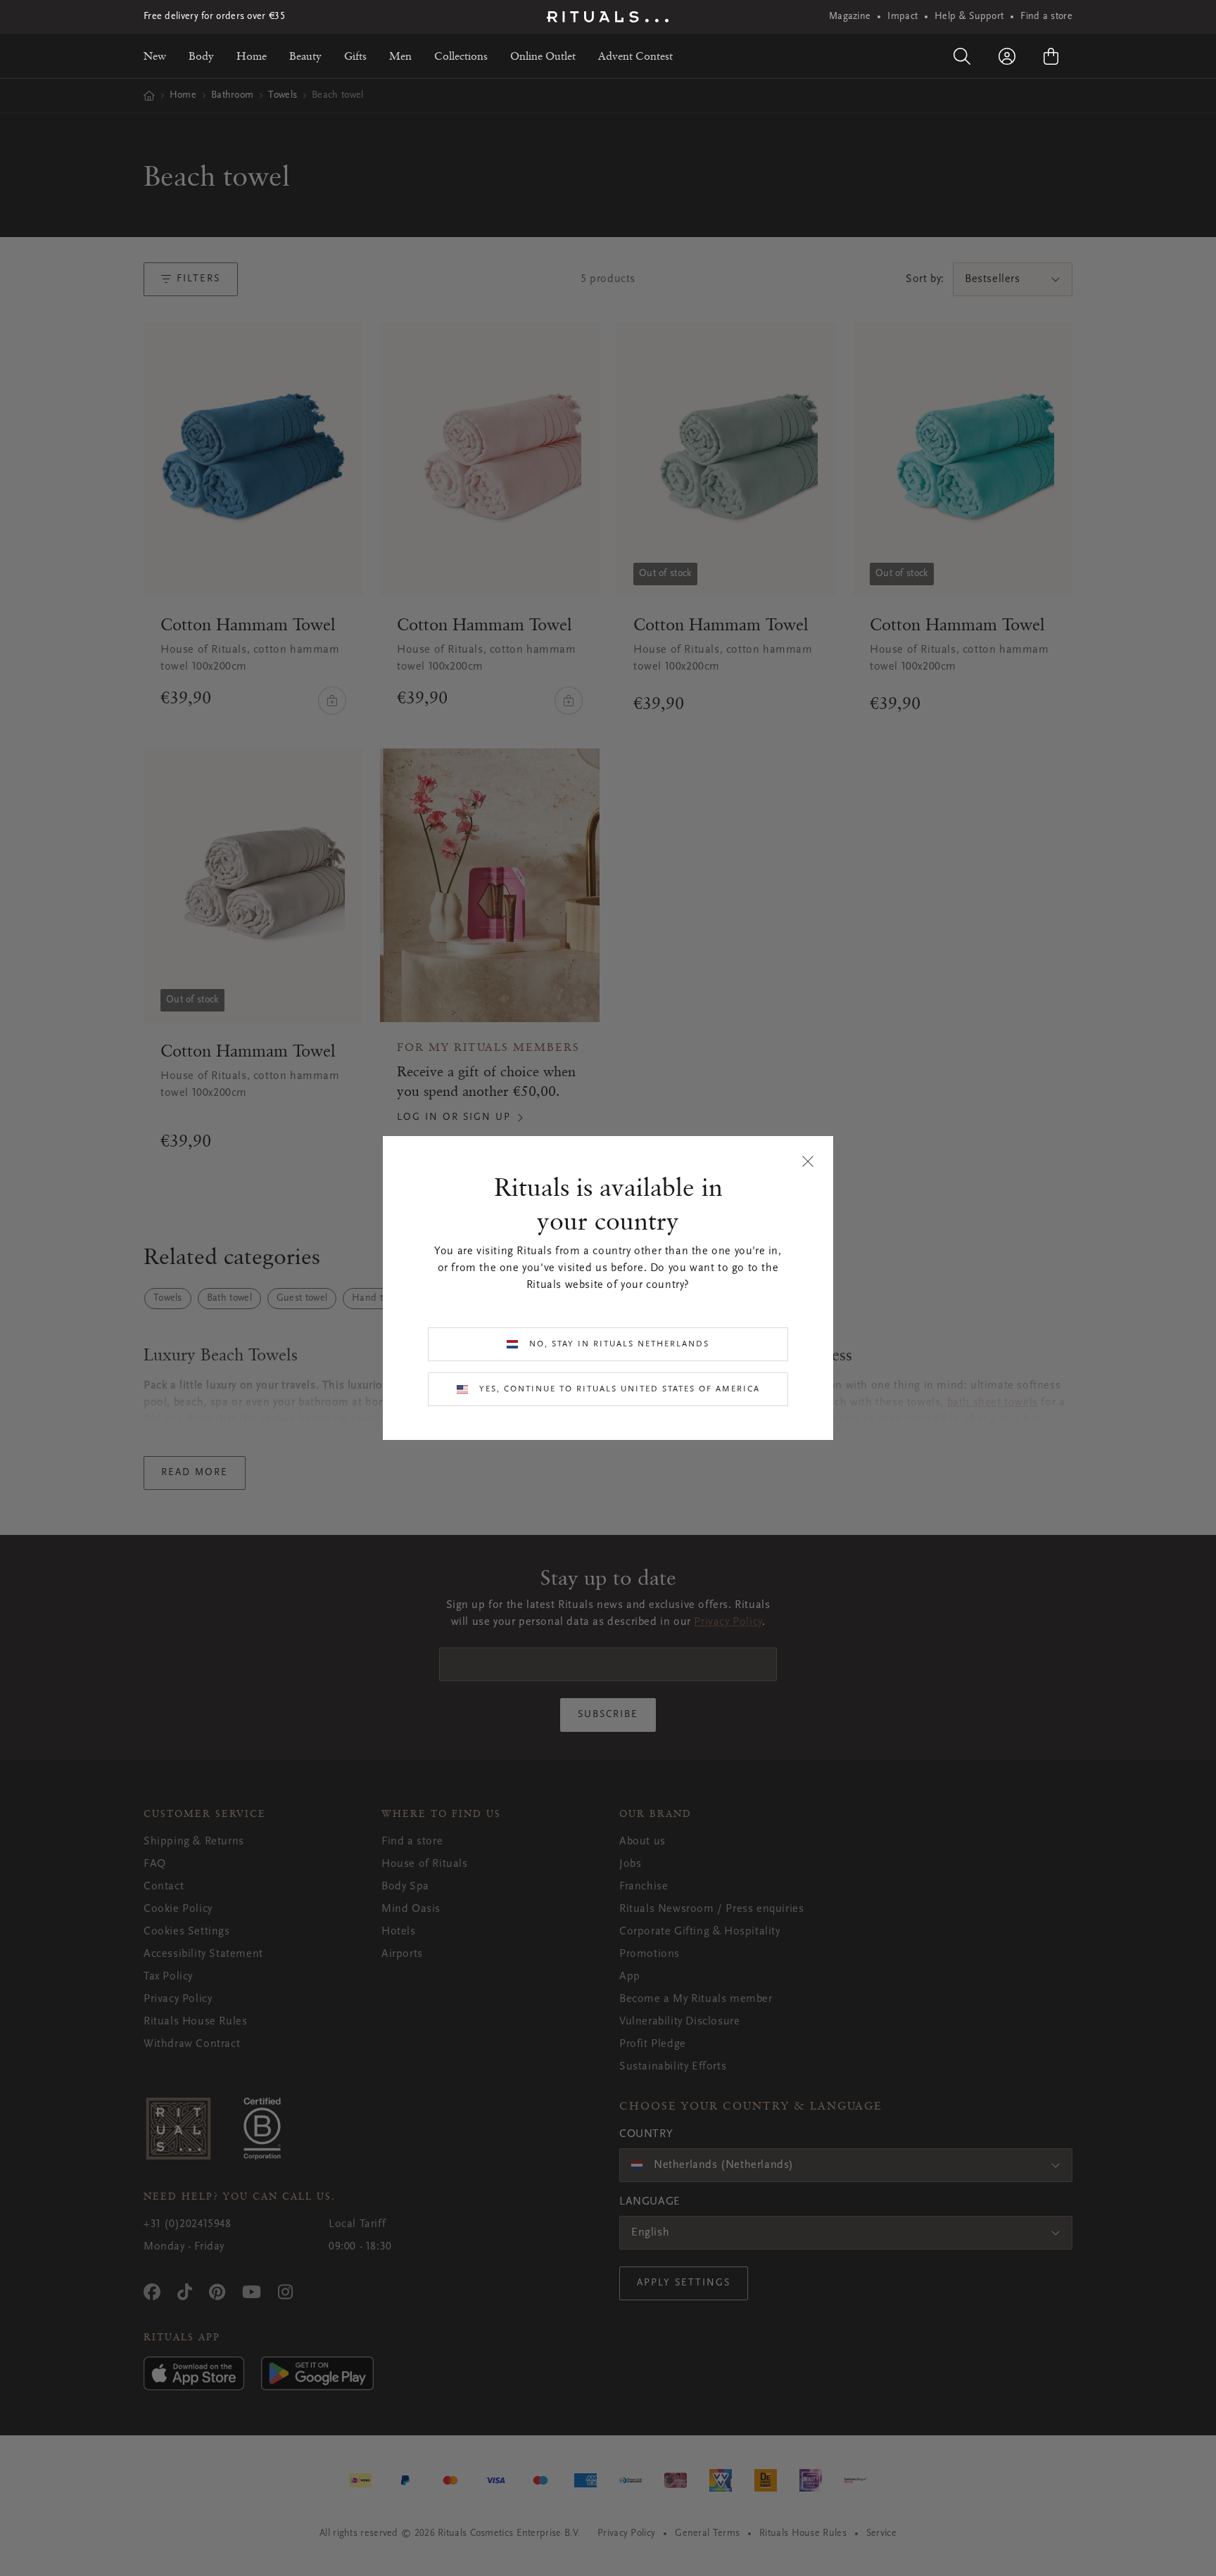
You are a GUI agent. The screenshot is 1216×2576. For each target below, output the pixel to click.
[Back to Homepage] (608, 17)
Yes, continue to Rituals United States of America (620, 1389)
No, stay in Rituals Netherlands (619, 1344)
